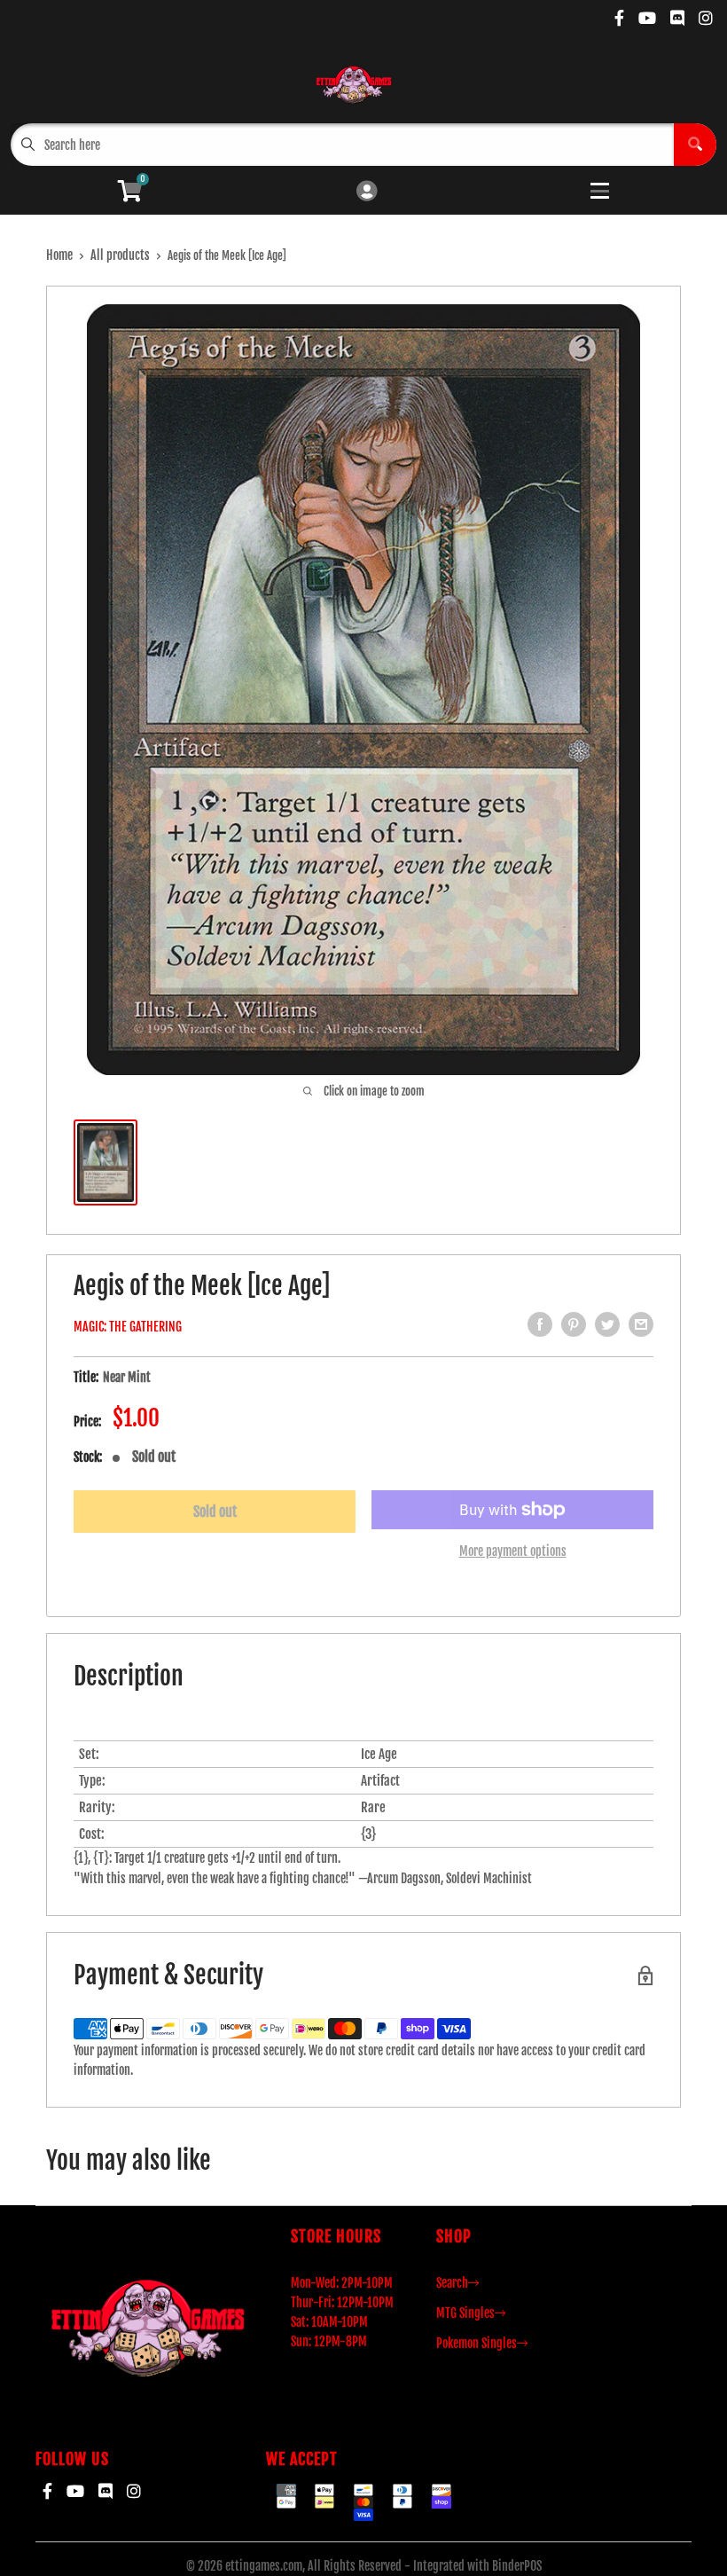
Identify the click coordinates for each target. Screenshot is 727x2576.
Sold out (215, 1512)
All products (120, 255)
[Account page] (367, 192)
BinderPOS (517, 2566)
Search (452, 2283)
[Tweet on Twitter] (607, 1324)
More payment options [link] (513, 1551)
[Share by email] (641, 1324)
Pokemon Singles (477, 2343)
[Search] (695, 145)
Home (59, 255)
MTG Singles (465, 2313)
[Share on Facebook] (540, 1324)
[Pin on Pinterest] (574, 1324)
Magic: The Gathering (128, 1327)
